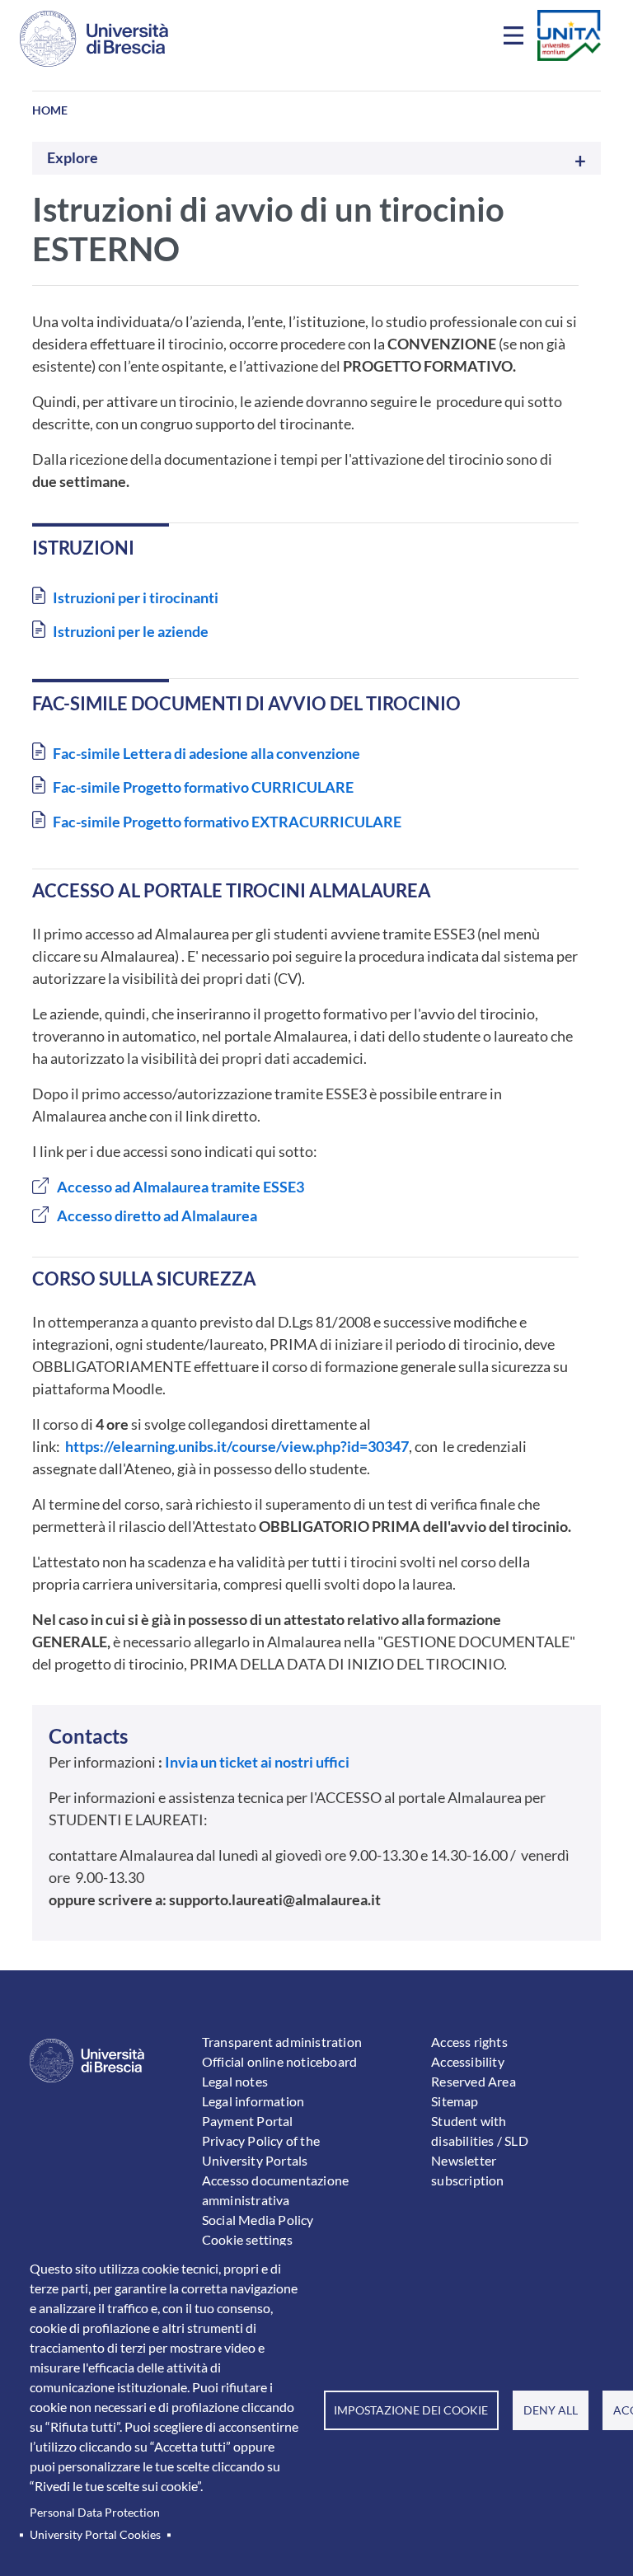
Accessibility (468, 2061)
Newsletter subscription (467, 2170)
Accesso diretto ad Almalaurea (157, 1215)
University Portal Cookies (95, 2535)
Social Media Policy (258, 2220)
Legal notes (235, 2081)
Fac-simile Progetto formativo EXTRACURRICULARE (227, 822)
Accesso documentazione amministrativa (275, 2190)
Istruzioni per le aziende (131, 631)
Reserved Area (474, 2081)
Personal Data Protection (95, 2513)
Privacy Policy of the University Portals (261, 2150)
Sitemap (455, 2101)
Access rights (469, 2042)
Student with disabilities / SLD (480, 2131)
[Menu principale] (516, 39)
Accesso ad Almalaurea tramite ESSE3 (181, 1187)
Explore (73, 158)
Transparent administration (282, 2042)
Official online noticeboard (279, 2061)
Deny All (551, 2410)
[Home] (94, 39)
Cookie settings (247, 2239)
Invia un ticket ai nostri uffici (257, 1762)
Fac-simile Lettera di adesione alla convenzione (206, 753)
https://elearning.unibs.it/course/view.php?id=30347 (237, 1446)
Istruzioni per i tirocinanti (136, 597)
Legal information (253, 2101)
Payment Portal (248, 2121)
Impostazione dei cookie (411, 2410)
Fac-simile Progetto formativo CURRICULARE (203, 787)
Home (50, 110)
